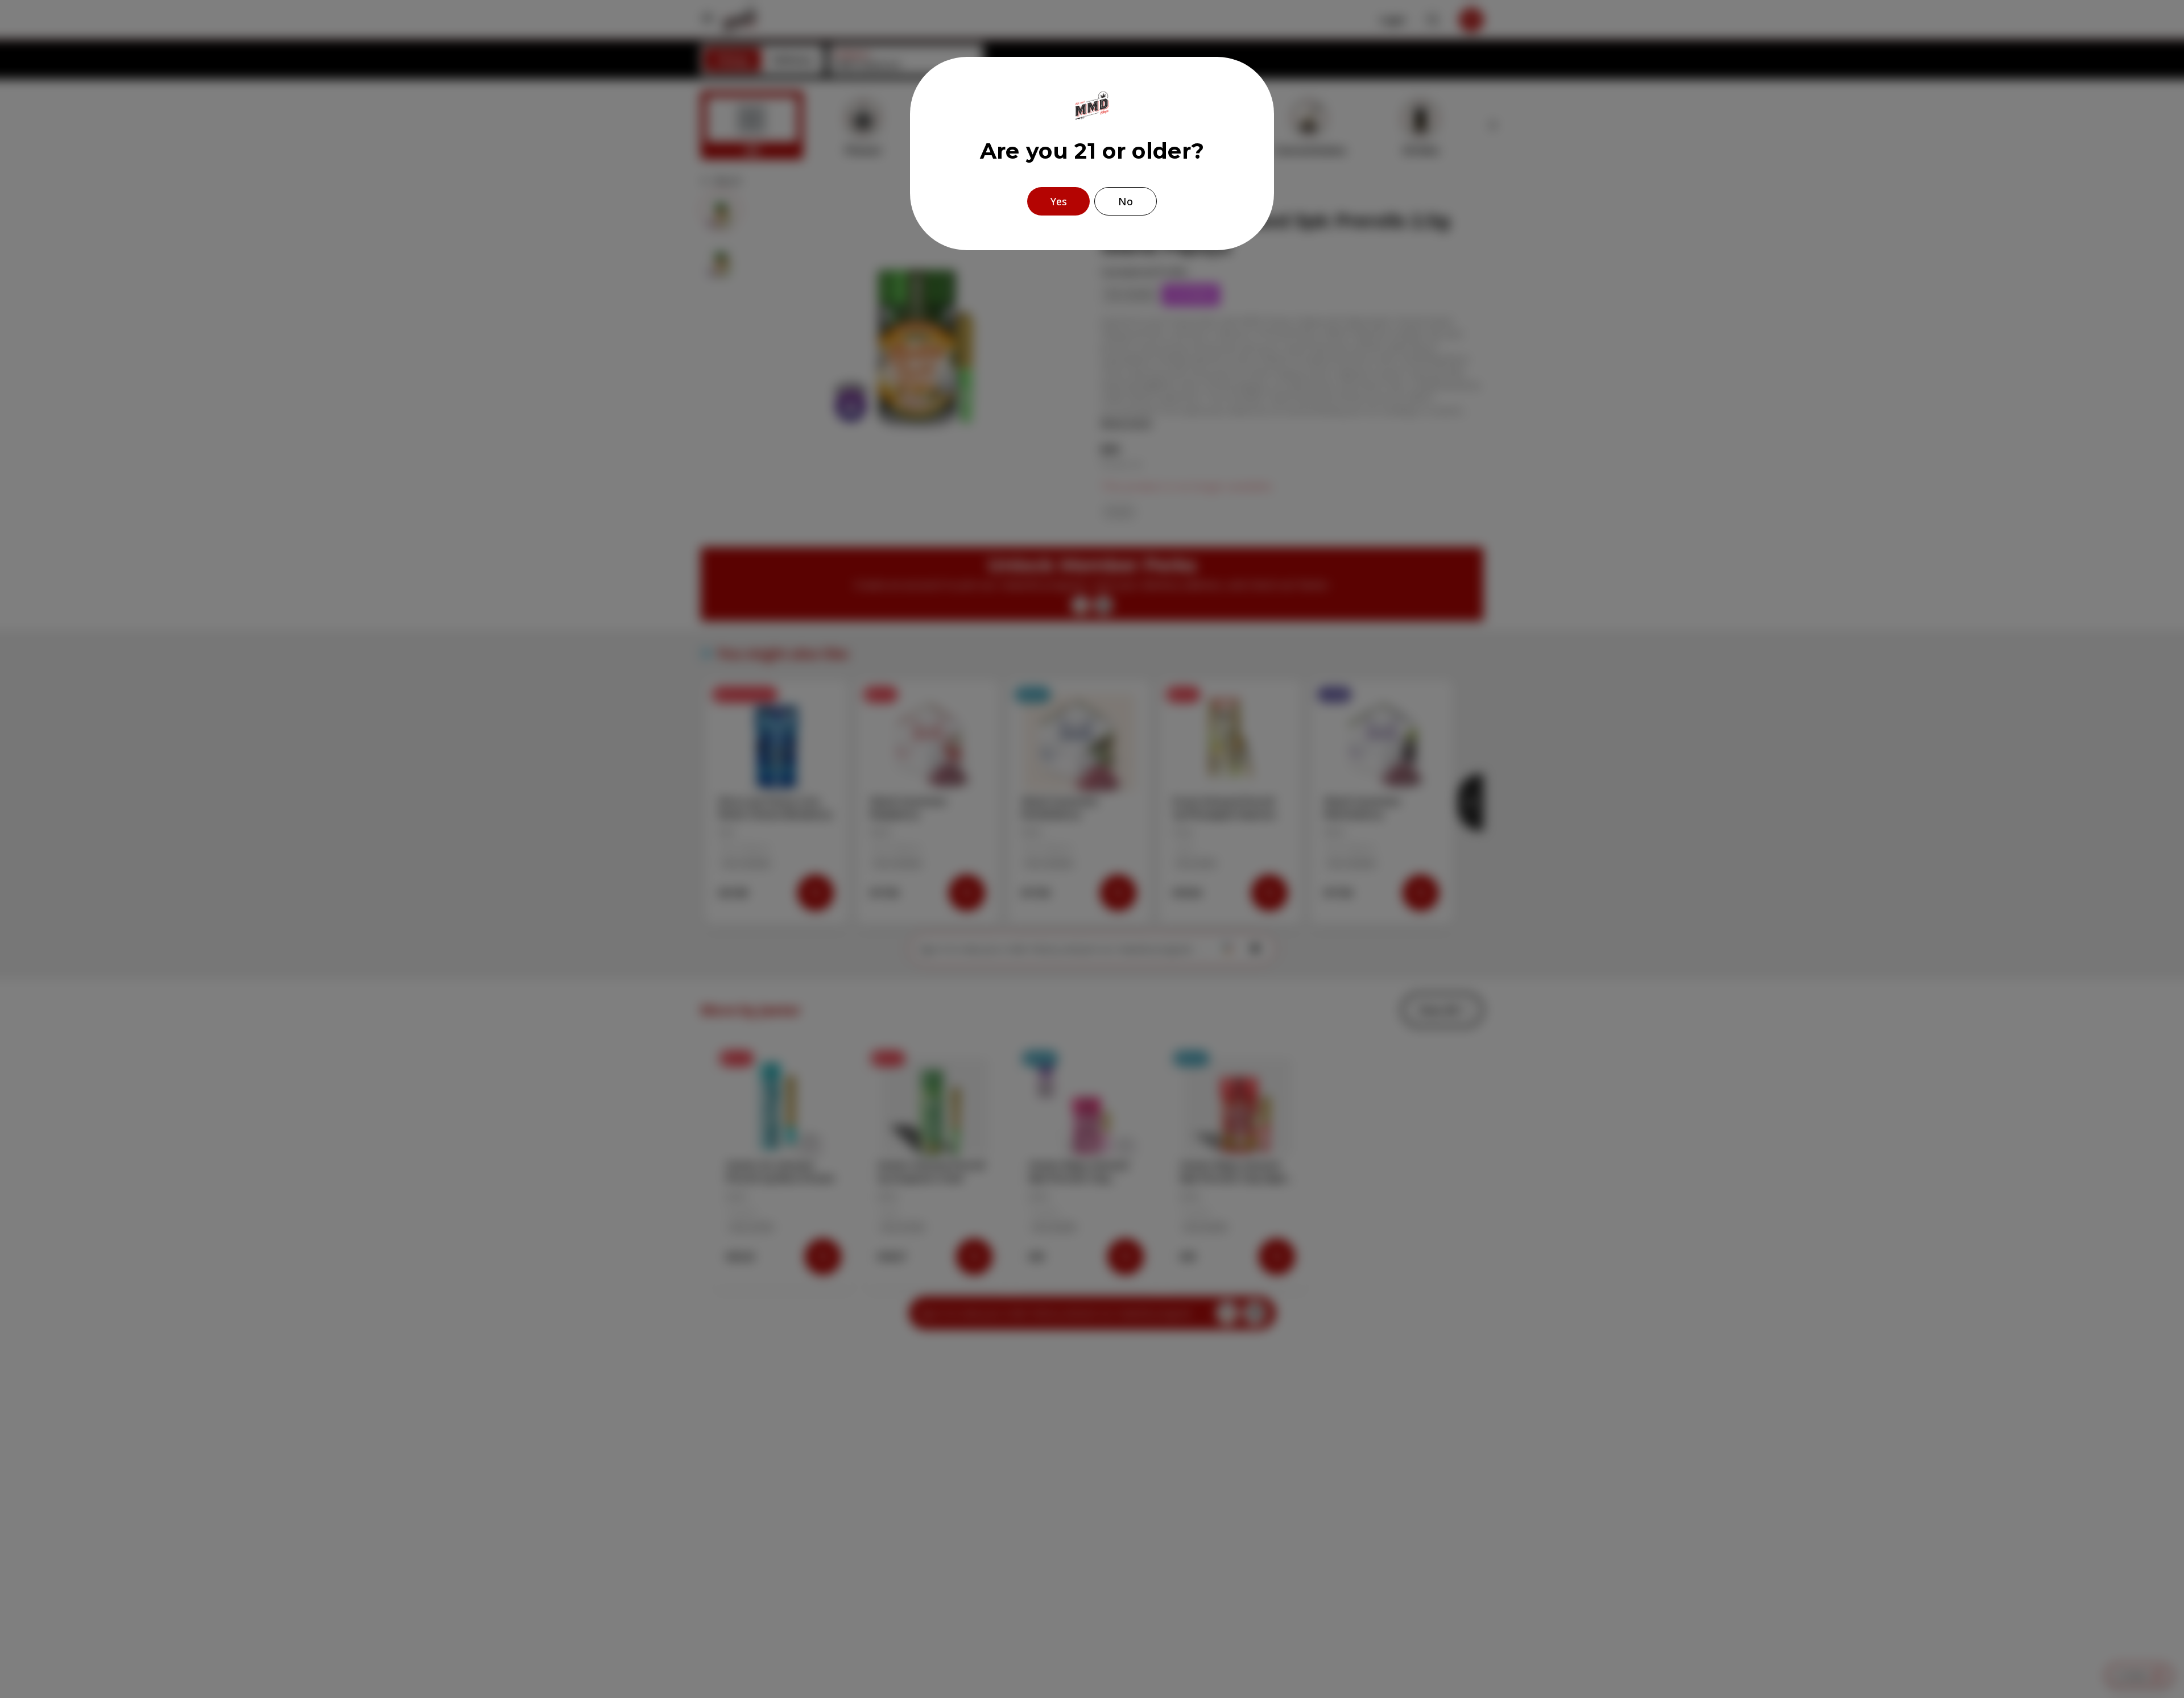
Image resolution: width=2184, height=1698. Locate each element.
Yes (1059, 201)
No (1126, 201)
